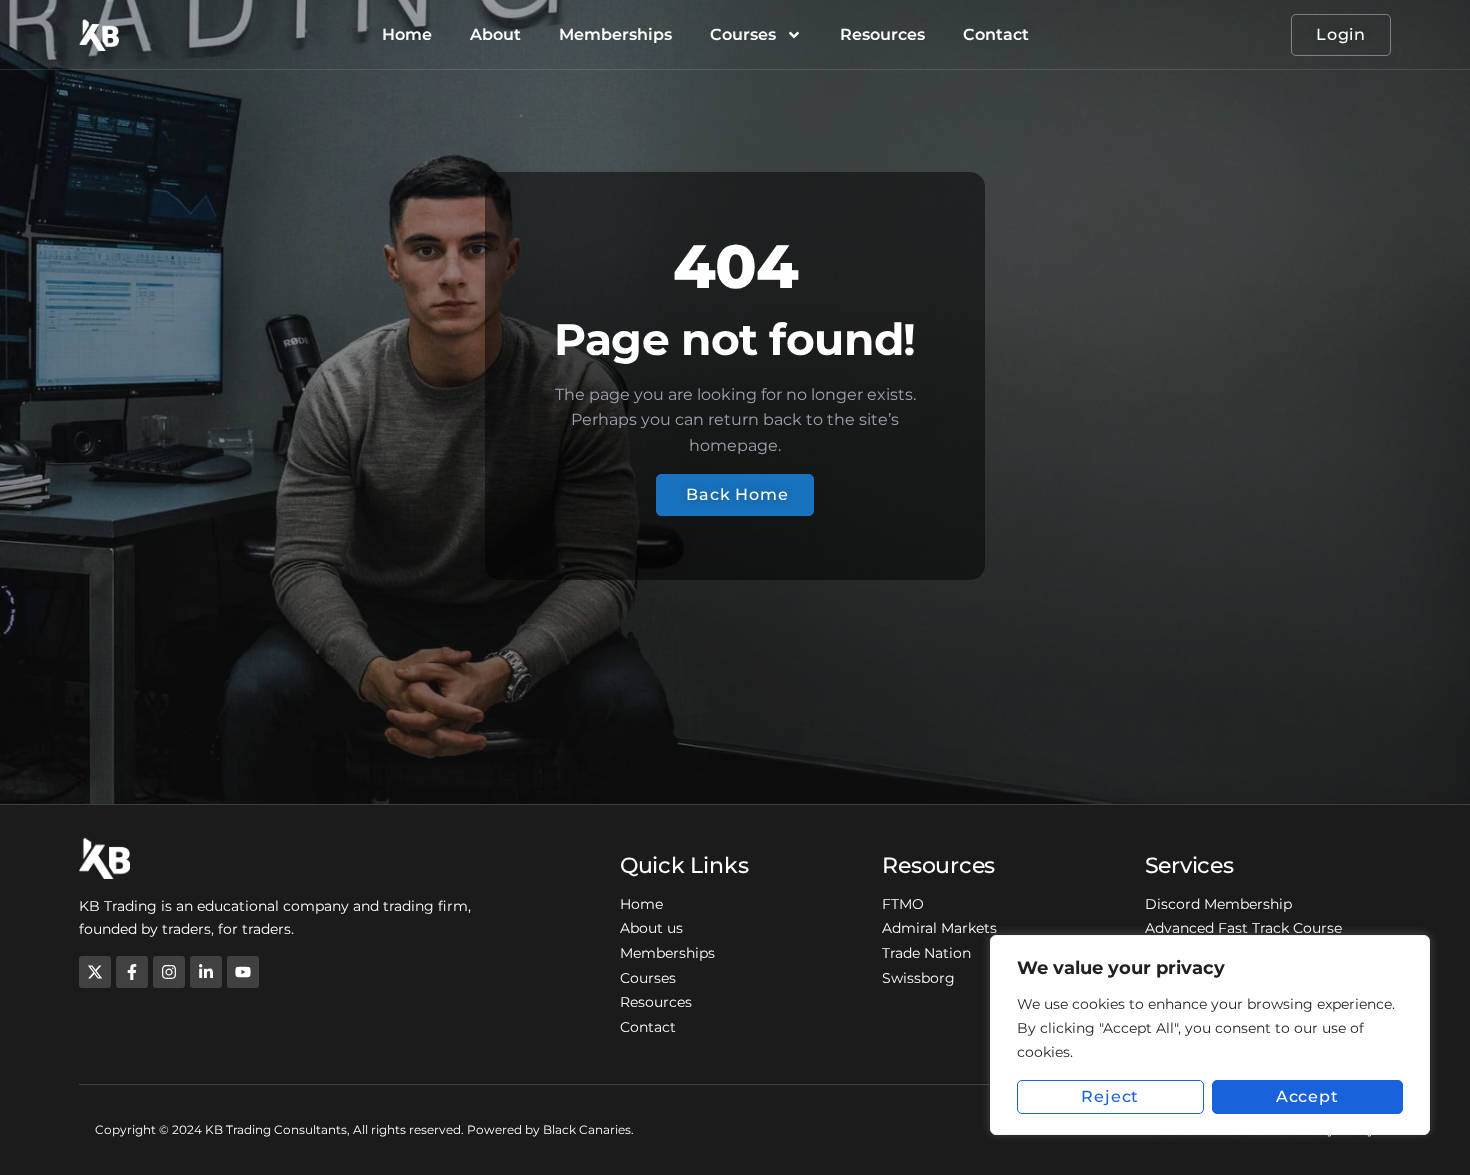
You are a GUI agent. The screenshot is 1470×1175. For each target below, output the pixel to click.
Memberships (615, 34)
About (495, 34)
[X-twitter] (95, 972)
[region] (1210, 1035)
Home (407, 34)
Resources (882, 34)
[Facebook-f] (132, 972)
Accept (1307, 1096)
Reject (1110, 1096)
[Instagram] (169, 972)
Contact (996, 34)
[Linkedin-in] (206, 972)
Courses (743, 34)
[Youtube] (243, 972)
